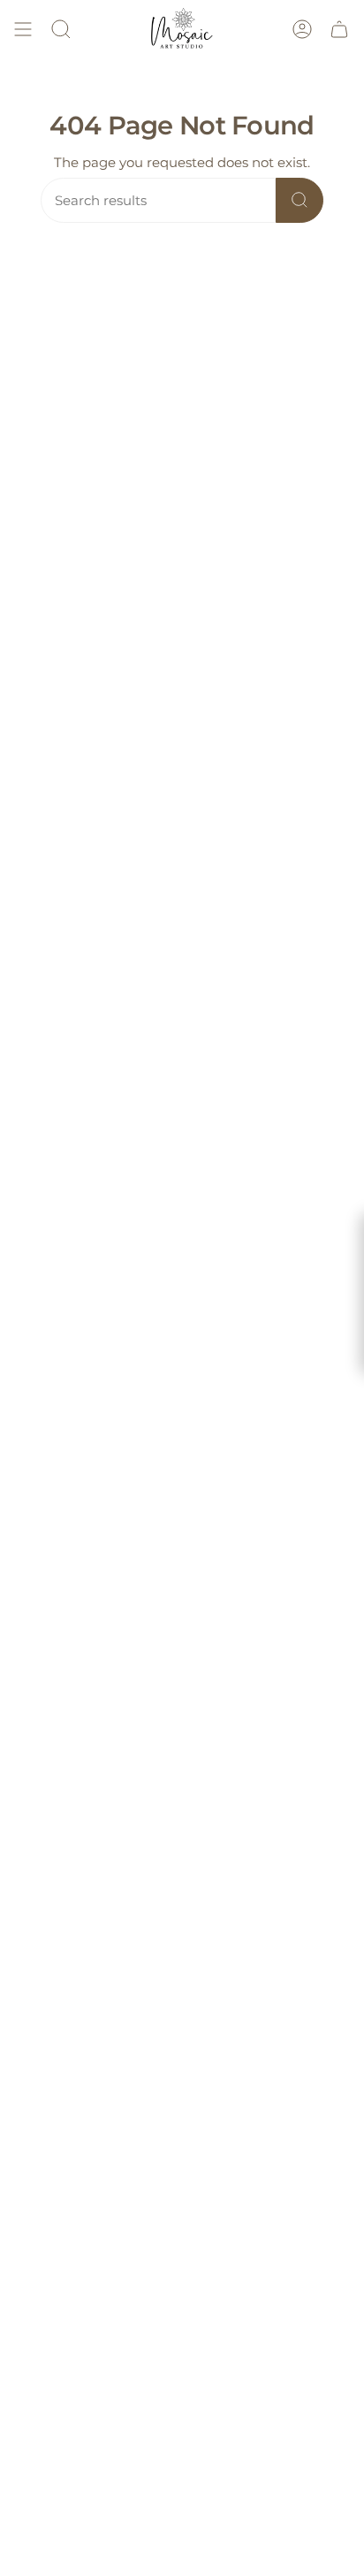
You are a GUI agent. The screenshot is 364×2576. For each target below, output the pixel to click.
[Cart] (339, 29)
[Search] (300, 200)
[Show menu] (23, 29)
